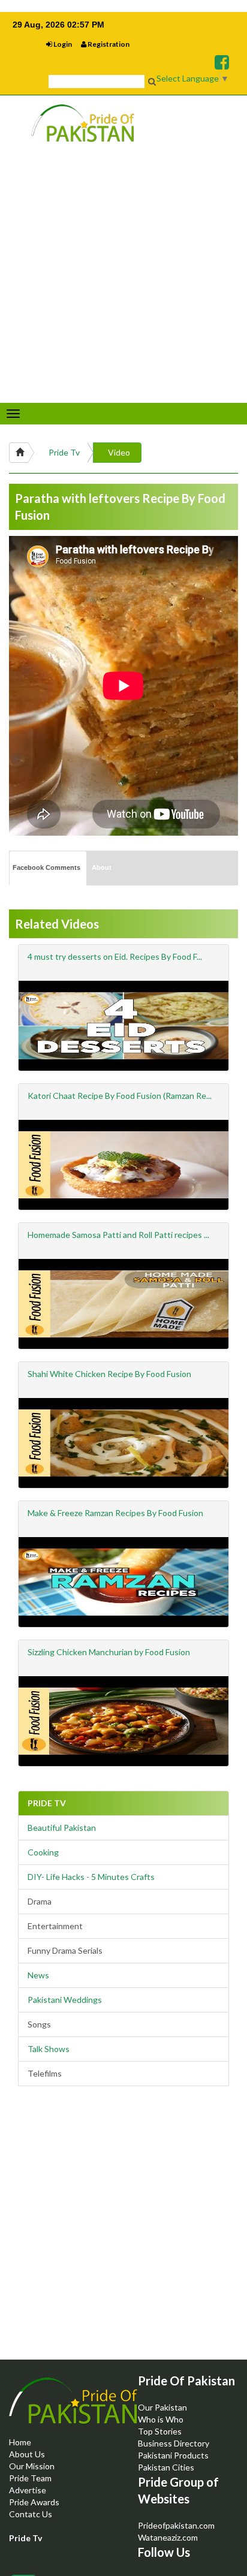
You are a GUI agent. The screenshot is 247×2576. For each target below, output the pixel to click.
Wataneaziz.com (168, 2537)
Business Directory (174, 2443)
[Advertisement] (123, 2233)
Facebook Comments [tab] (46, 867)
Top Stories (160, 2431)
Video (119, 452)
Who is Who (161, 2419)
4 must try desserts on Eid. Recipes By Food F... (115, 956)
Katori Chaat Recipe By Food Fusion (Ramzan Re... (120, 1096)
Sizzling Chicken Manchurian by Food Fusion (109, 1652)
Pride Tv (64, 452)
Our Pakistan (162, 2407)
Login (62, 44)
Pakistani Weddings (65, 2000)
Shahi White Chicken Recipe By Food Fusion (109, 1374)
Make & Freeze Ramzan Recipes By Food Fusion (115, 1513)
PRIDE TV (47, 1803)
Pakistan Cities (166, 2467)
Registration (108, 44)
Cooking (43, 1852)
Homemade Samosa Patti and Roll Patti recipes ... (118, 1235)
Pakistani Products (173, 2455)
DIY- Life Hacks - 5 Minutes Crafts (91, 1877)
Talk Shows (49, 2049)
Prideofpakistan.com (176, 2525)
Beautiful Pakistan (62, 1828)
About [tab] (102, 867)
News (38, 1975)
